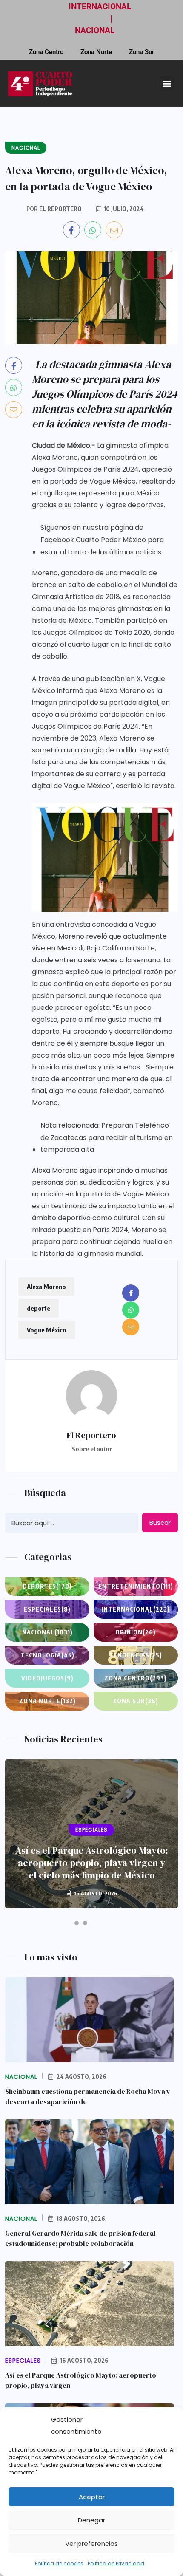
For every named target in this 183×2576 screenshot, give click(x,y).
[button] (167, 83)
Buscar (160, 1523)
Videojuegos (47, 1678)
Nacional (47, 1632)
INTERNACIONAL (100, 7)
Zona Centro (46, 52)
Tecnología (47, 1655)
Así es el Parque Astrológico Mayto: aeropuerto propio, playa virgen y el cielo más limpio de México (92, 1863)
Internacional (136, 1609)
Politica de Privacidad (116, 2563)
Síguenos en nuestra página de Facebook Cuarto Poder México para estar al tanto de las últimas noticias (102, 540)
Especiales (47, 1609)
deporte (39, 1308)
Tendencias (136, 1655)
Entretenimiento (136, 1586)
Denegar (91, 2520)
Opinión (136, 1632)
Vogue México (47, 1330)
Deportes (47, 1586)
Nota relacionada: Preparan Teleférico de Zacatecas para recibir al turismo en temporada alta (107, 1138)
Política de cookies (59, 2563)
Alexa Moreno (46, 1287)
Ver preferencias (91, 2543)
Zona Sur (142, 52)
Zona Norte (96, 52)
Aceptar (92, 2497)
